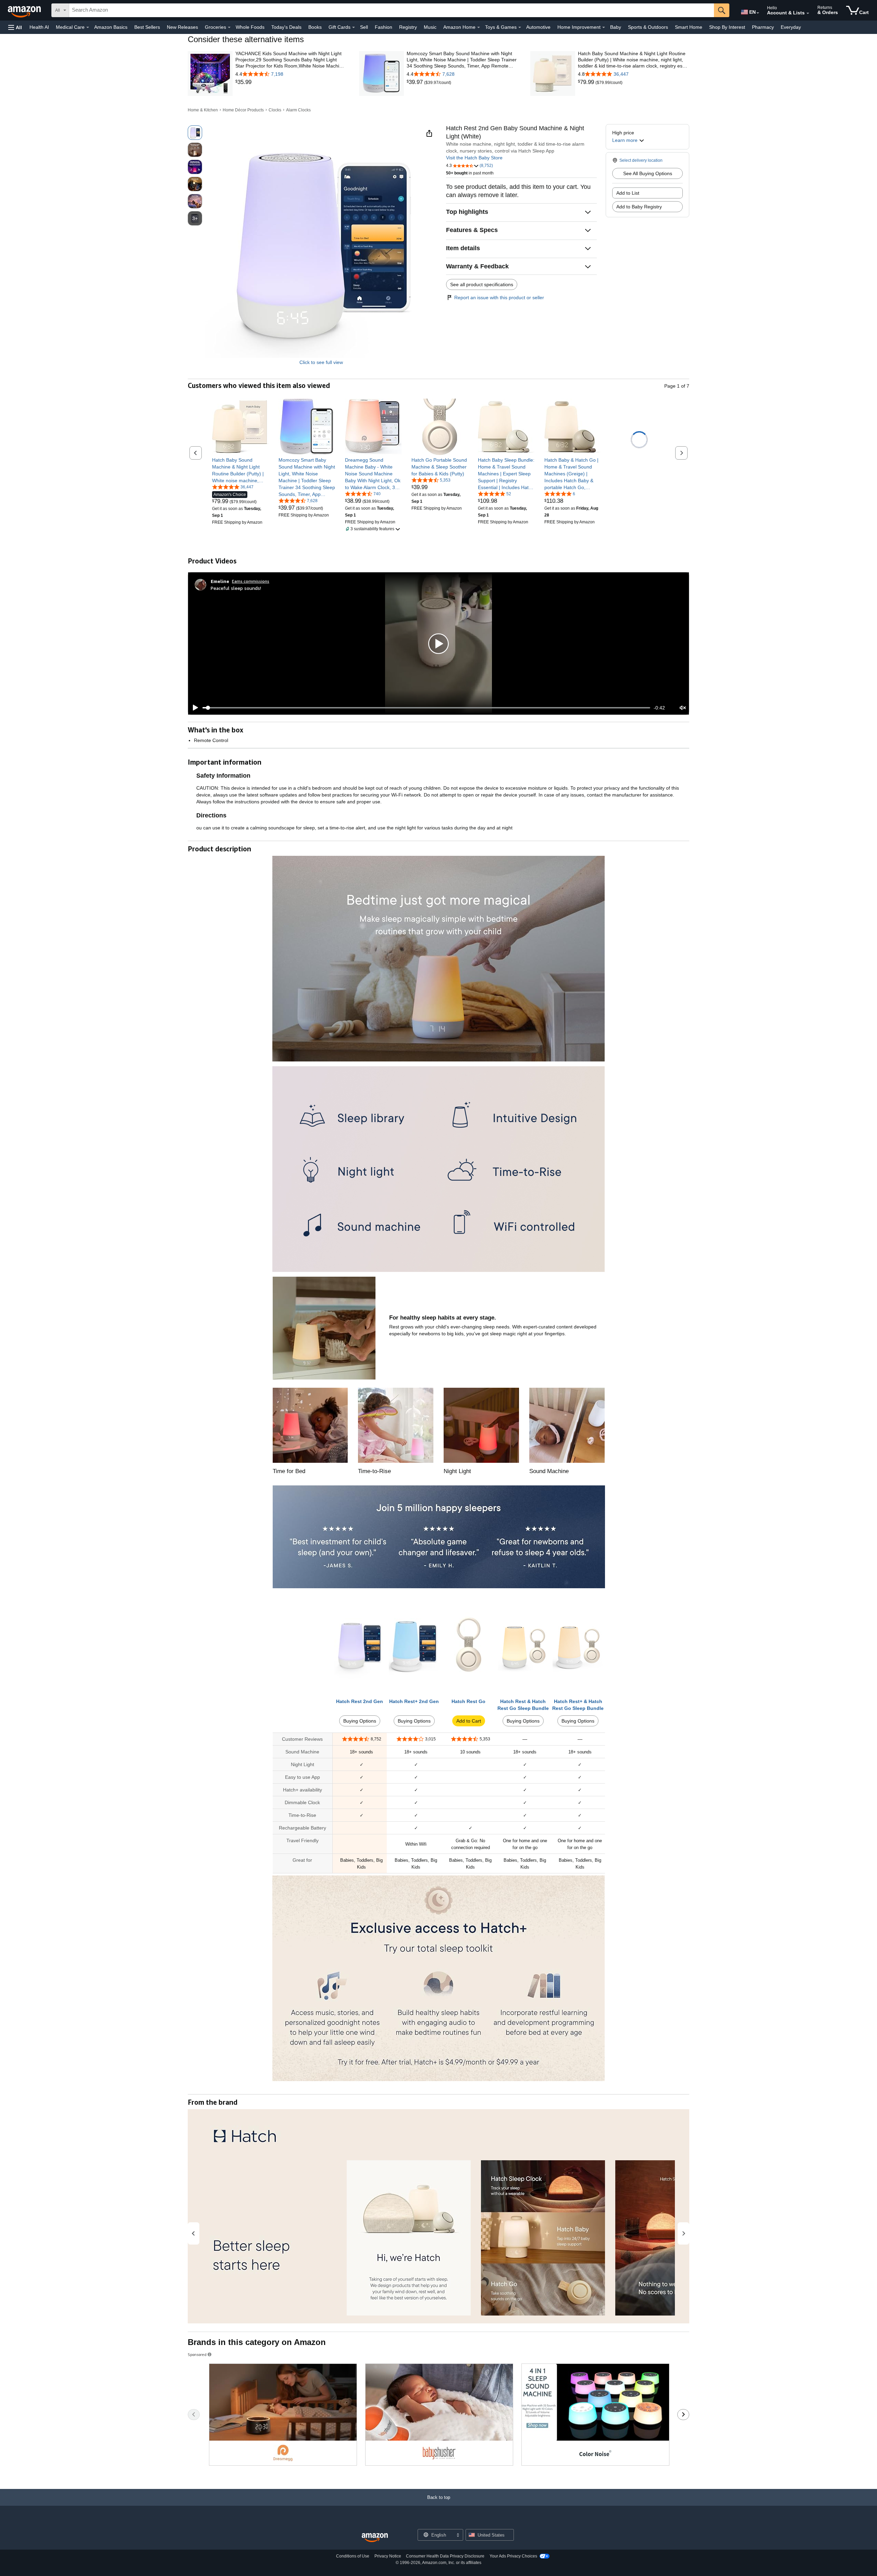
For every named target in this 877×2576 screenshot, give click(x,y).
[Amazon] (25, 10)
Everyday (791, 27)
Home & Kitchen (203, 110)
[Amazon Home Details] (479, 27)
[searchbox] (392, 10)
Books (315, 27)
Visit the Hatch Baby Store (474, 158)
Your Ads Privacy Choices (513, 2556)
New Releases (182, 27)
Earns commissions (251, 581)
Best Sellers (147, 27)
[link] (291, 82)
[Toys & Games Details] (520, 27)
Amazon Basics (111, 27)
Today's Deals (286, 27)
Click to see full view (321, 362)
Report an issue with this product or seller (499, 297)
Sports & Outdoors (648, 27)
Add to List (628, 193)
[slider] (426, 708)
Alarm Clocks (298, 110)
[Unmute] (683, 708)
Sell (364, 27)
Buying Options (360, 1721)
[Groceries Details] (229, 27)
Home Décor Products (243, 110)
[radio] (195, 133)
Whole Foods (250, 27)
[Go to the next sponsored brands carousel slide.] (683, 2415)
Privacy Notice (388, 2556)
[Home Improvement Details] (604, 27)
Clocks (275, 110)
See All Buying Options (648, 173)
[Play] (194, 708)
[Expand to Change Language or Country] (758, 13)
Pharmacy (763, 27)
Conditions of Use (353, 2556)
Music (430, 27)
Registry (408, 27)
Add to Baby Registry (639, 207)
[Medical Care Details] (88, 27)
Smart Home (689, 27)
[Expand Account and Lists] (808, 13)
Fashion (384, 27)
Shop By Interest (727, 27)
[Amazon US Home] (375, 2538)
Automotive (538, 27)
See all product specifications (482, 284)
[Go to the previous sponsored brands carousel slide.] (194, 2415)
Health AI (39, 27)
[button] (15, 27)
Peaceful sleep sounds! (236, 588)
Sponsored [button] (197, 2354)
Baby (616, 27)
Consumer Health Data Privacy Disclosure (445, 2556)
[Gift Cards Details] (354, 27)
